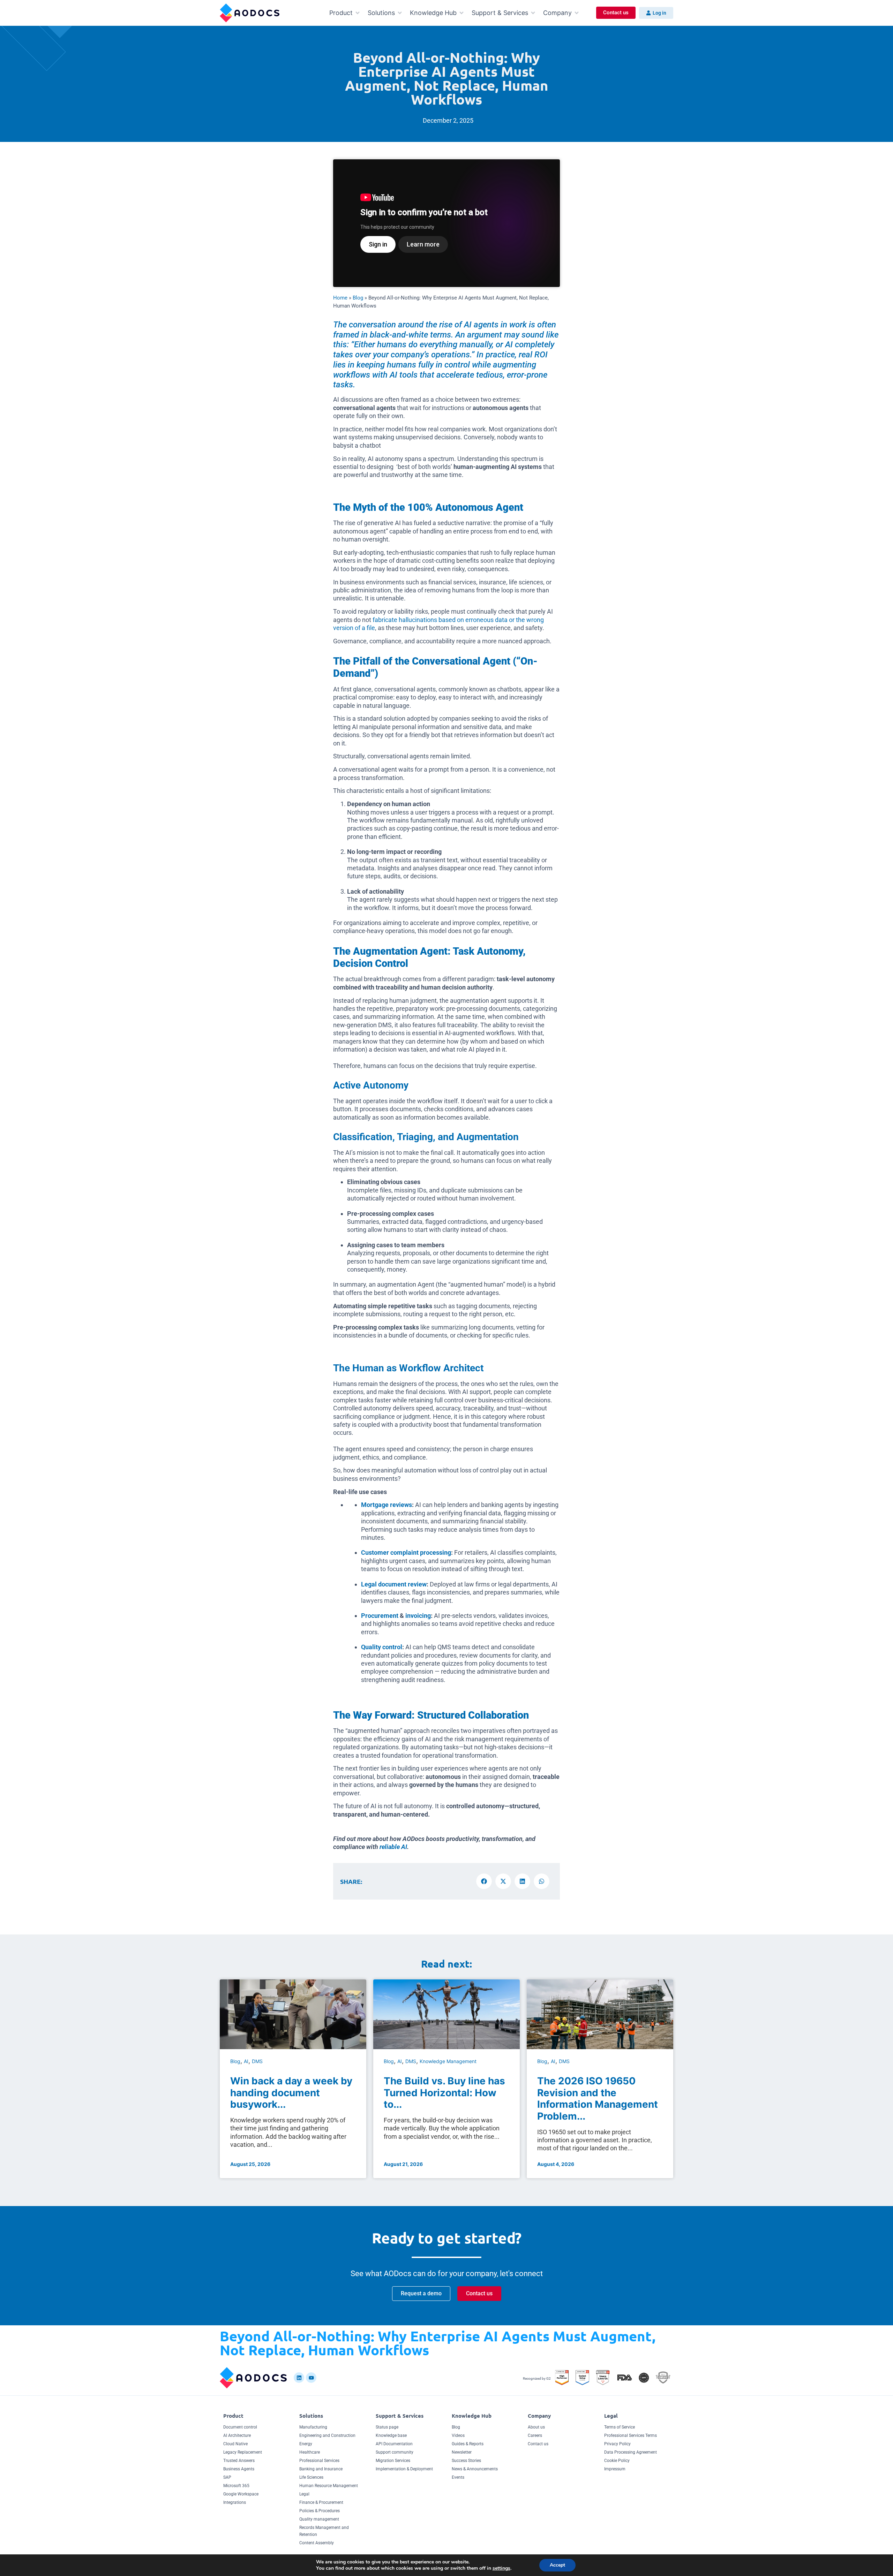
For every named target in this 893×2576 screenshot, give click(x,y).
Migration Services (393, 2461)
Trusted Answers (239, 2461)
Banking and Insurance (321, 2469)
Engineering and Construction (327, 2435)
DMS (257, 2061)
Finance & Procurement (321, 2502)
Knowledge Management (448, 2061)
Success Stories (466, 2461)
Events (458, 2477)
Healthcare (310, 2452)
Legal (304, 2494)
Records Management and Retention (324, 2531)
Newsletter (462, 2452)
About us (536, 2427)
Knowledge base (391, 2435)
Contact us (538, 2444)
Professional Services (319, 2461)
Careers (535, 2435)
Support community (395, 2452)
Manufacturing (313, 2427)
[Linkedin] (299, 2378)
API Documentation (394, 2444)
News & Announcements (475, 2469)
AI (246, 2061)
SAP (227, 2477)
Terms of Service (620, 2427)
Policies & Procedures (320, 2511)
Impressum (615, 2469)
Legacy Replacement (243, 2452)
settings (501, 2568)
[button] (345, 13)
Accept (557, 2565)
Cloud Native (235, 2444)
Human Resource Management (329, 2486)
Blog (358, 298)
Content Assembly (317, 2543)
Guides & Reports (468, 2444)
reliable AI (393, 1847)
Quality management (319, 2519)
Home (340, 298)
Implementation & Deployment (404, 2469)
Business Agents (239, 2469)
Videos (458, 2435)
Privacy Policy (617, 2444)
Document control (240, 2427)
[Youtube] (311, 2378)
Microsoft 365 (236, 2486)
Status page (387, 2427)
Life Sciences (311, 2477)
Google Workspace (241, 2494)
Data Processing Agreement (631, 2452)
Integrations (235, 2502)
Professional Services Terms (631, 2435)
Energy (306, 2444)
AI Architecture (237, 2435)
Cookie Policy (617, 2461)
